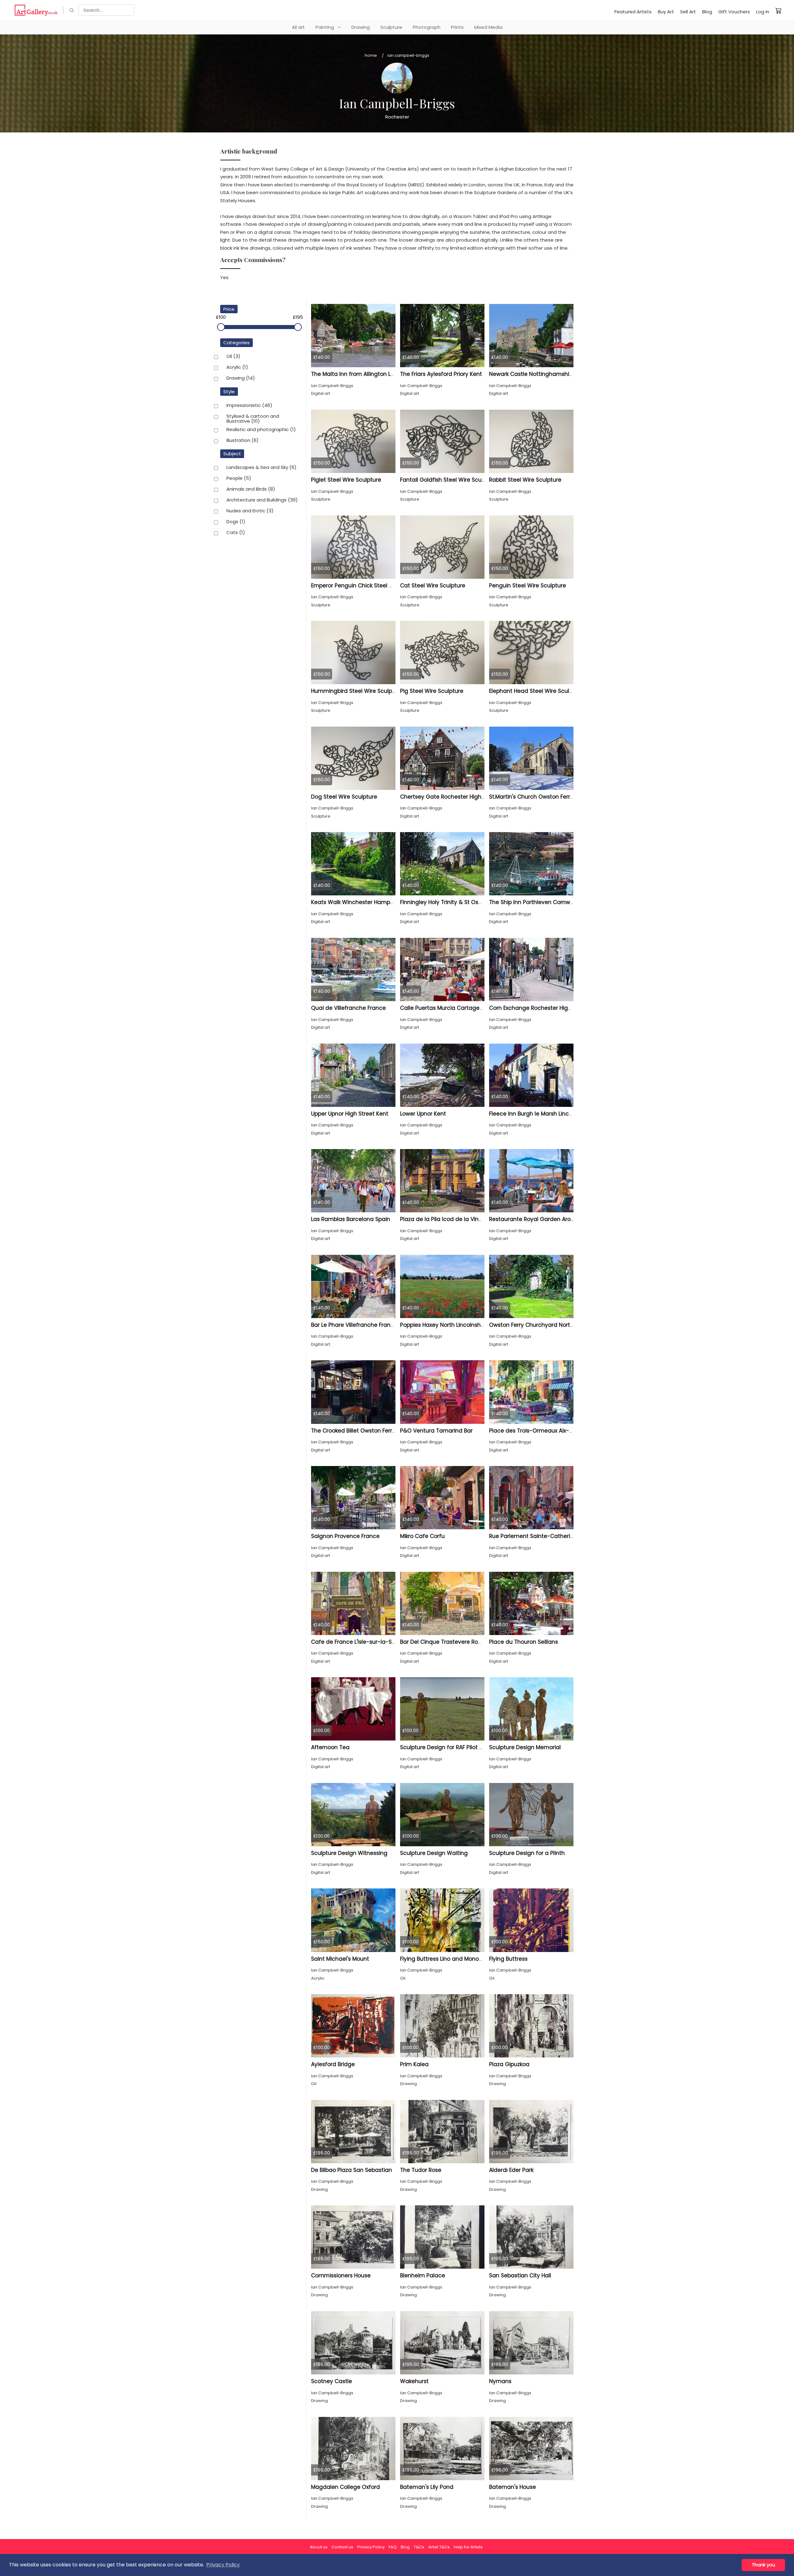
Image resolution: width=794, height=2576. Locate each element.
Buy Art (666, 12)
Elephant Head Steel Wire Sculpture (536, 691)
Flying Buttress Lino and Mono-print (447, 1959)
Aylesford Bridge (333, 2064)
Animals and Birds (251, 489)
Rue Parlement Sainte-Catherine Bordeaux (546, 1536)
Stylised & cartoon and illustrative (253, 419)
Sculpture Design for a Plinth (527, 1853)
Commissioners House (341, 2275)
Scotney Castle (332, 2381)
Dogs (236, 522)
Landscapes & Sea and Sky (261, 468)
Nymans (500, 2381)
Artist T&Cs (439, 2547)
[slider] (221, 327)
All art (298, 27)
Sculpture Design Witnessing (349, 1853)
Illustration (243, 441)
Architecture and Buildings (262, 500)
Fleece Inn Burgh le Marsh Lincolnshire (539, 1114)
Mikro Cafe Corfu (422, 1536)
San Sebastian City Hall (520, 2275)
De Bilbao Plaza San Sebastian (352, 2170)
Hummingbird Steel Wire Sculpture (357, 691)
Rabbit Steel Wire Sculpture (525, 480)
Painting (327, 27)
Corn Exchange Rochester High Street (539, 1008)
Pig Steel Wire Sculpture (432, 691)
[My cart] (778, 11)
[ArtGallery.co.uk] (36, 10)
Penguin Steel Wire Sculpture (528, 586)
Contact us (342, 2547)
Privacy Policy (371, 2547)
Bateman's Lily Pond (427, 2487)
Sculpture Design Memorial (525, 1747)
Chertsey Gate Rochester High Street (450, 797)
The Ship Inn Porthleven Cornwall (533, 902)
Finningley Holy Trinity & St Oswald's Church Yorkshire (471, 902)
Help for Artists (468, 2547)
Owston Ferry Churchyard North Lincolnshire (548, 1325)
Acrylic (237, 368)
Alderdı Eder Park (511, 2170)
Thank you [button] (763, 2565)
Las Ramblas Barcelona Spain (351, 1219)
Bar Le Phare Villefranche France (354, 1325)
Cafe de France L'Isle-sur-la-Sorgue (359, 1642)
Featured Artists (633, 12)
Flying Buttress (508, 1959)
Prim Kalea (414, 2064)
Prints (457, 27)
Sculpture (391, 27)
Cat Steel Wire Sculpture (433, 586)
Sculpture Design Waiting (434, 1853)
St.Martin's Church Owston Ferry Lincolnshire (547, 797)
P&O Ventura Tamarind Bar (436, 1431)
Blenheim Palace (423, 2275)
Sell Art (688, 12)
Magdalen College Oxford (346, 2487)
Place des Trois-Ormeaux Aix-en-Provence (547, 1431)
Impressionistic (249, 406)
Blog (707, 12)
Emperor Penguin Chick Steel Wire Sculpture (369, 586)
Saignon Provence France (345, 1536)
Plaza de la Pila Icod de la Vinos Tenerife (454, 1219)
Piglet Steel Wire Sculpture (346, 480)
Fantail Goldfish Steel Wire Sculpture (449, 480)
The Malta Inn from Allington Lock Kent (362, 374)
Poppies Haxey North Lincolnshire (444, 1325)
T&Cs (419, 2547)
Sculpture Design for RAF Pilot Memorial (452, 1747)
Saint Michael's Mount (340, 1959)
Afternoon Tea (330, 1747)
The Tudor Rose (421, 2170)
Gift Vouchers (734, 12)
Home (371, 55)
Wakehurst (414, 2381)
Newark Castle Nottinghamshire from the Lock (551, 374)
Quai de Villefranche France (348, 1008)
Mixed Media (488, 27)
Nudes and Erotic (250, 511)
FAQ (393, 2547)
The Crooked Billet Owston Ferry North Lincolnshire (377, 1431)
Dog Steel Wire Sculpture (344, 797)
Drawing (361, 27)
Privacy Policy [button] (223, 2565)
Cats (236, 533)
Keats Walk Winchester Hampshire (357, 902)
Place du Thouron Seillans (524, 1642)
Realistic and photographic (261, 430)
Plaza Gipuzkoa (509, 2064)
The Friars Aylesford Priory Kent (441, 374)
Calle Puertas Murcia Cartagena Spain (452, 1008)
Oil (233, 357)
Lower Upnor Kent (423, 1114)
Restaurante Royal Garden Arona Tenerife (545, 1219)
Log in (763, 12)
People (239, 479)
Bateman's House (513, 2487)
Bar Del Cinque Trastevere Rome (444, 1642)
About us (319, 2547)
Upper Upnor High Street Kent (350, 1114)
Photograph (427, 27)
